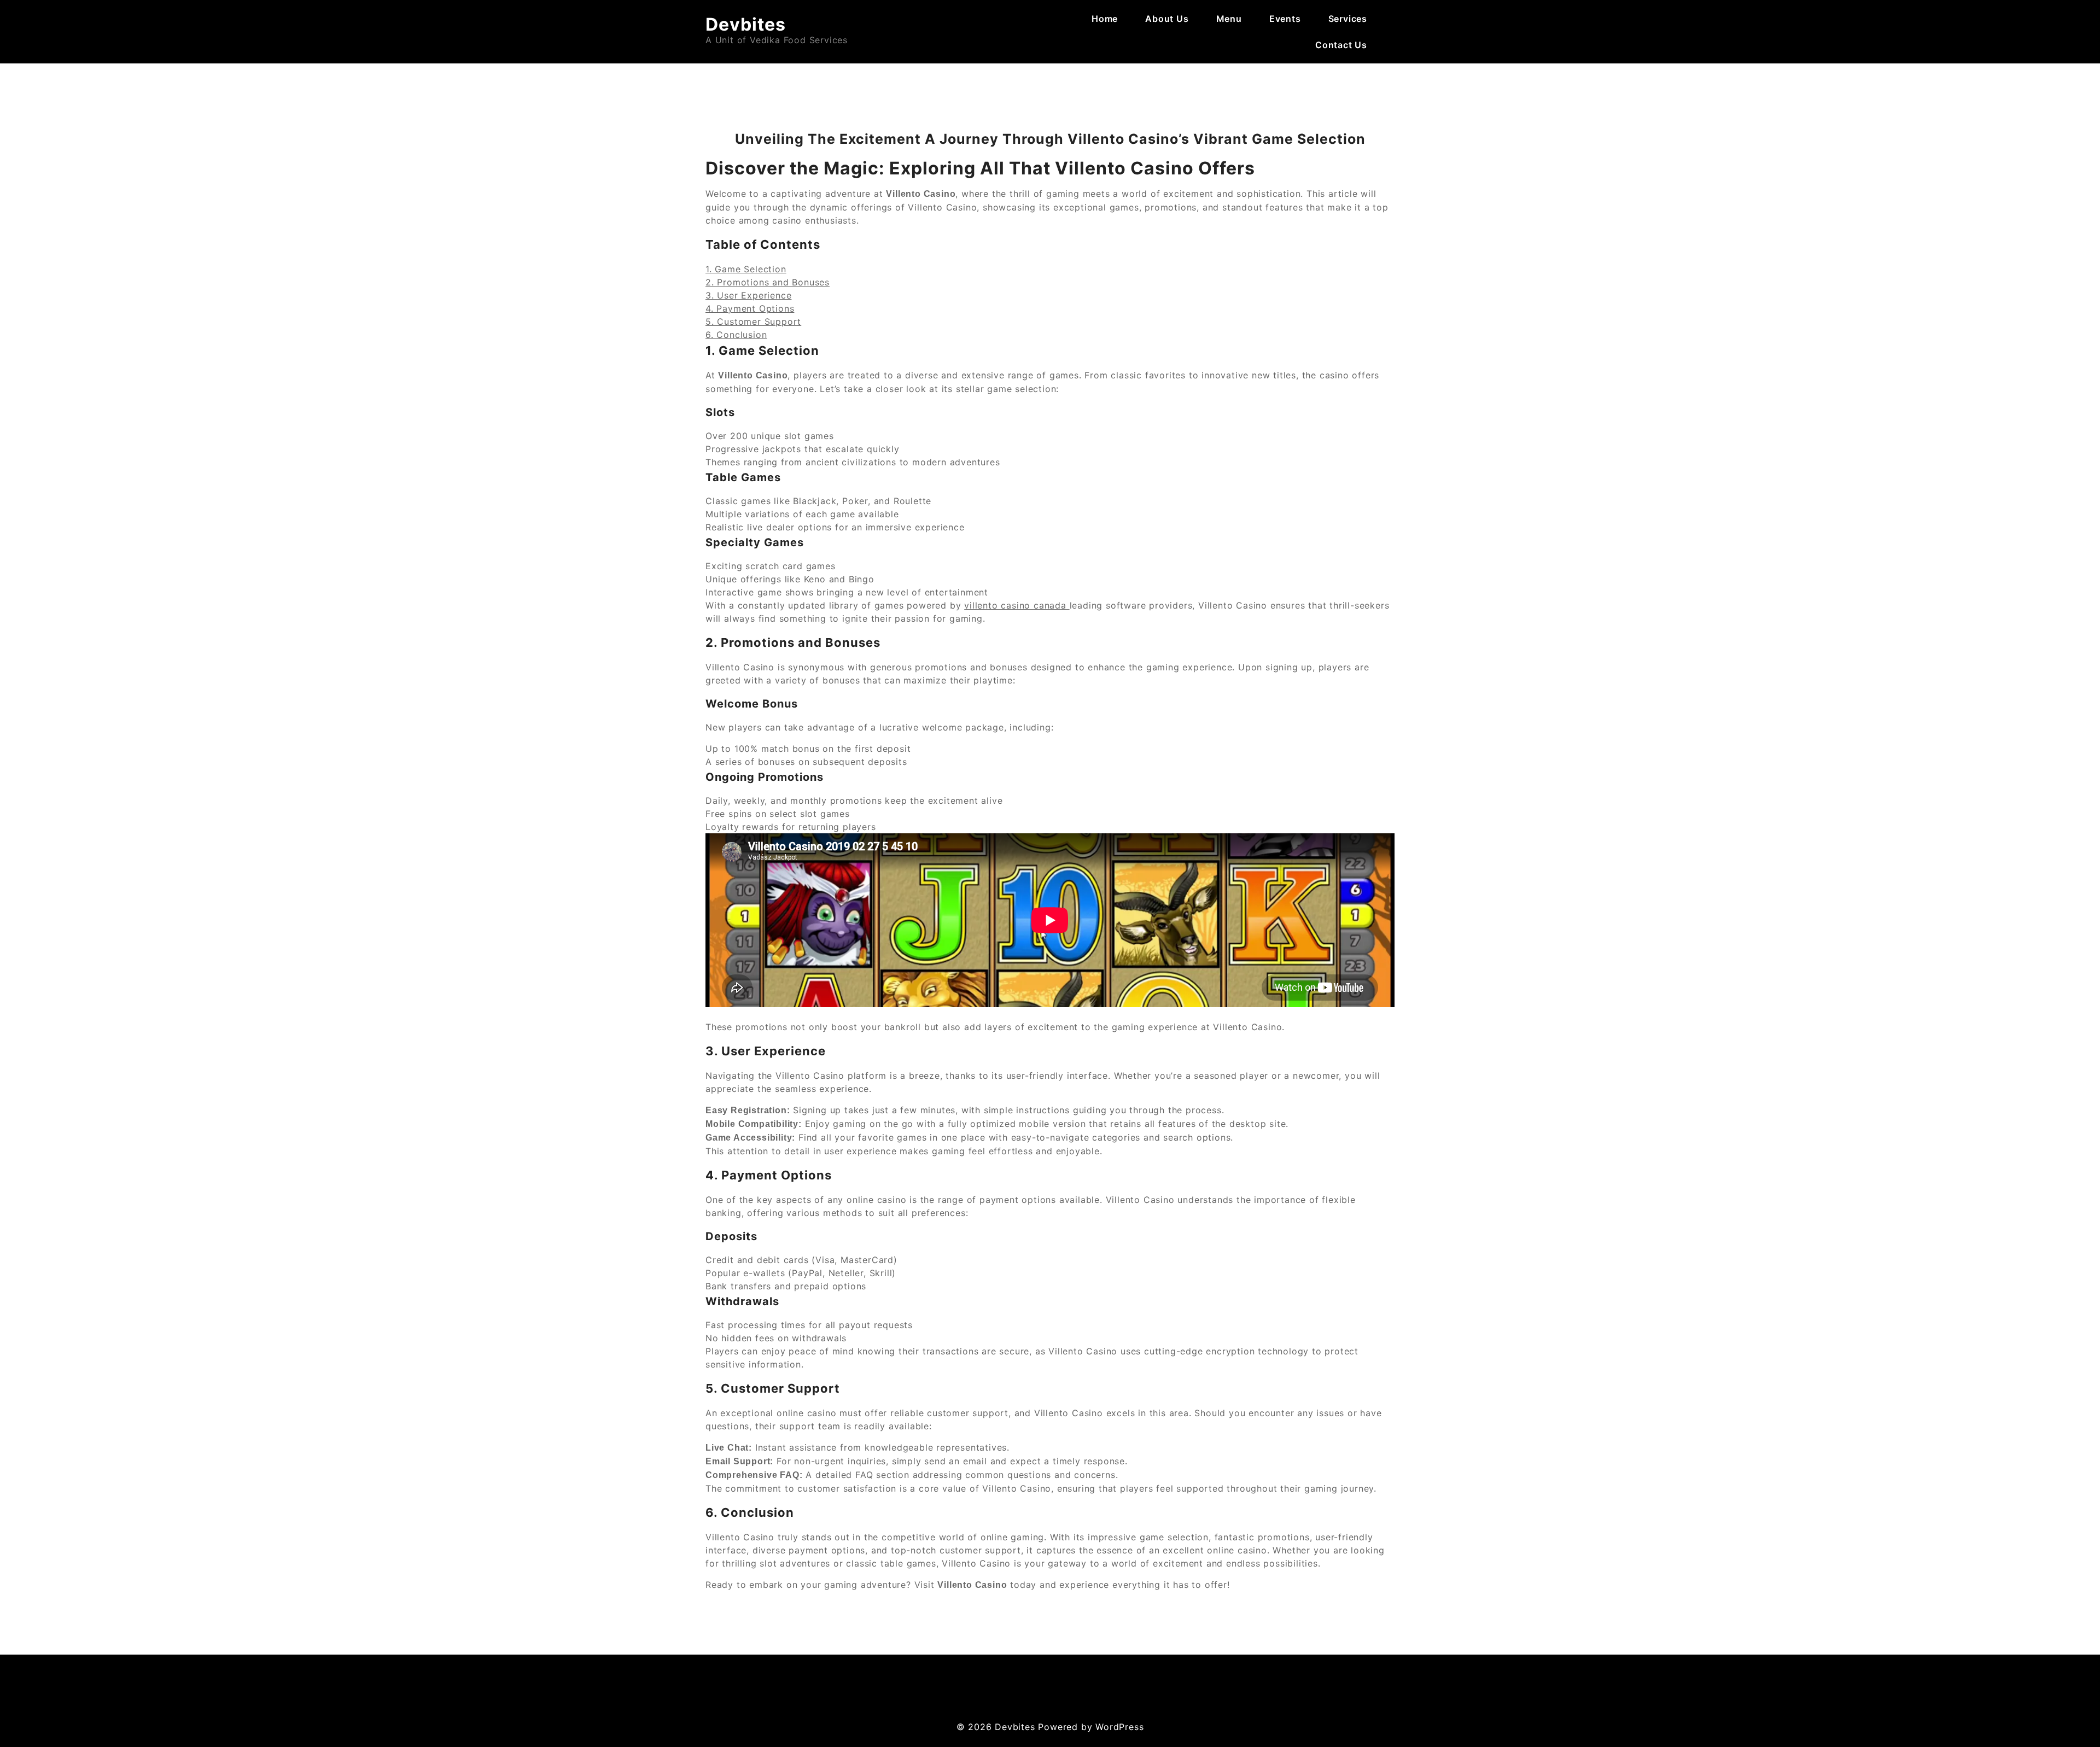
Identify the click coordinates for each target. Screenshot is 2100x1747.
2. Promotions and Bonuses (768, 282)
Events (1285, 19)
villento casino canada (1017, 605)
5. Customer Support (753, 322)
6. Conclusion (736, 335)
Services (1348, 19)
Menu (1229, 19)
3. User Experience (748, 295)
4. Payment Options (750, 308)
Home (1105, 19)
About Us (1167, 19)
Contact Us (1341, 45)
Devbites (746, 24)
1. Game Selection (746, 269)
